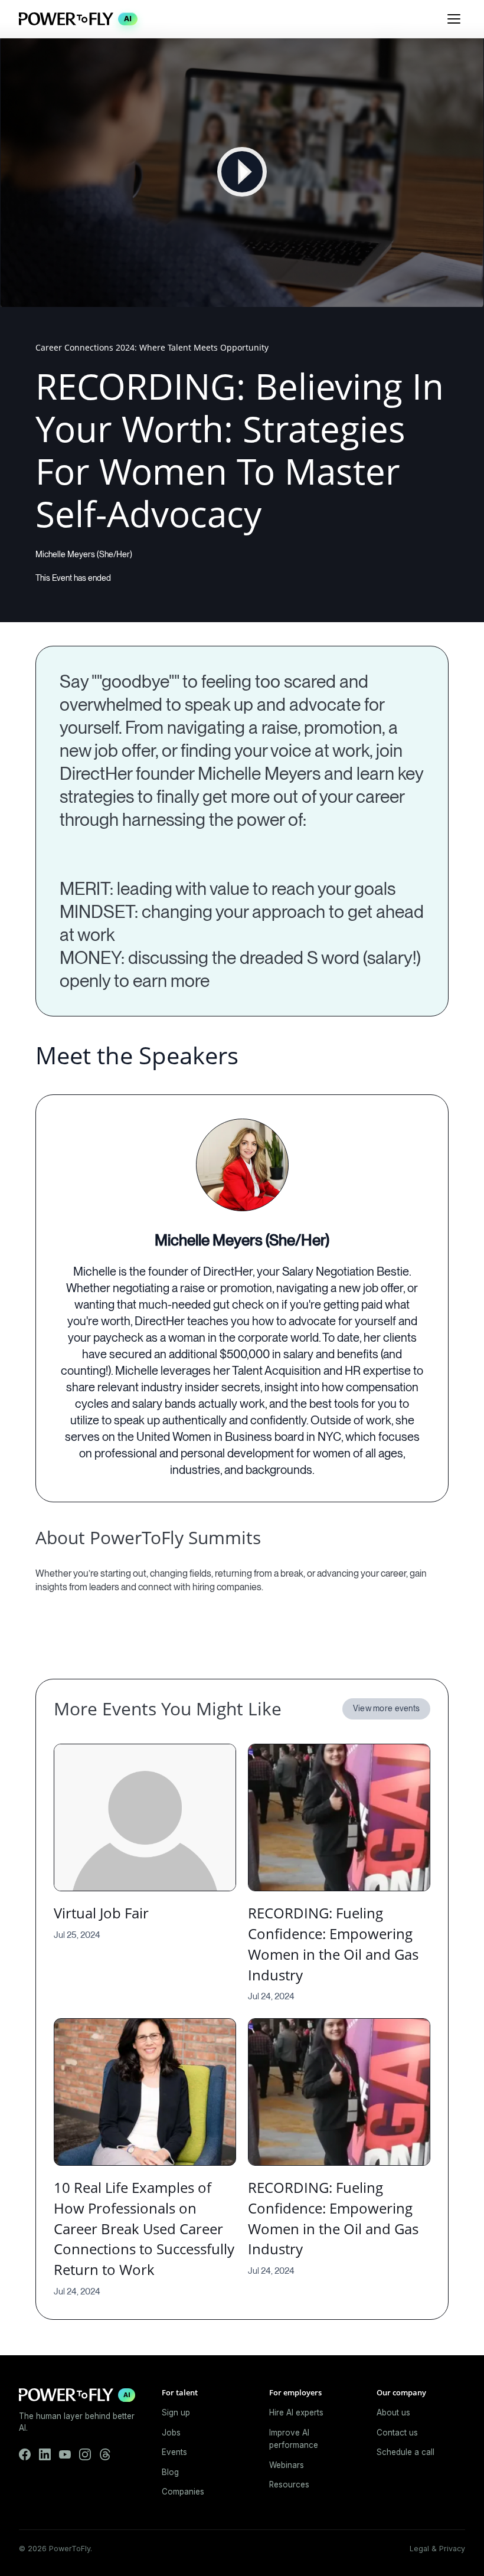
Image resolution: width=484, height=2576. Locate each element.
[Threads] (105, 2454)
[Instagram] (85, 2454)
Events (174, 2452)
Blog (170, 2472)
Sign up (176, 2412)
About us (393, 2412)
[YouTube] (65, 2454)
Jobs (171, 2433)
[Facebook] (25, 2454)
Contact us (397, 2433)
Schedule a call (405, 2452)
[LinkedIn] (45, 2454)
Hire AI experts (296, 2412)
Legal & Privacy (437, 2549)
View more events (386, 1708)
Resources (289, 2485)
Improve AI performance (294, 2439)
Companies (183, 2492)
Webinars (287, 2465)
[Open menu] (454, 19)
